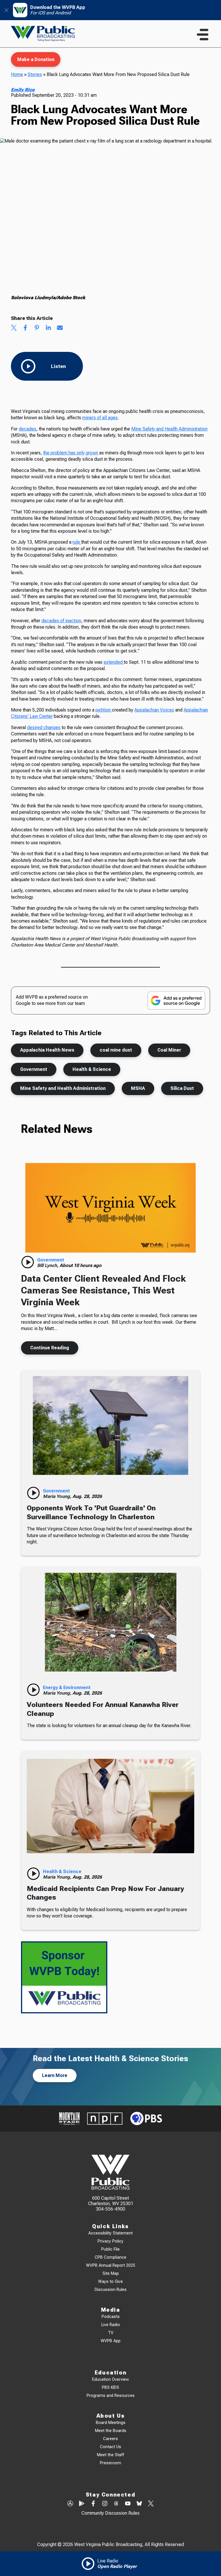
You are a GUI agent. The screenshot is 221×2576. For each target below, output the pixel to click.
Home (17, 74)
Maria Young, (58, 1496)
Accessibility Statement (110, 2233)
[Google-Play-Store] (82, 2504)
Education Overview (110, 2379)
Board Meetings (111, 2423)
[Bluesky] (139, 2504)
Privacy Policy (110, 2241)
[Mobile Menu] (203, 35)
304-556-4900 (110, 2209)
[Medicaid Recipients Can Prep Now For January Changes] (110, 1806)
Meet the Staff (110, 2455)
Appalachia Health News (47, 1050)
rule (77, 542)
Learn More (55, 2075)
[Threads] (116, 2504)
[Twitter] (151, 2504)
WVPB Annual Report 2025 (111, 2265)
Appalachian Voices (154, 710)
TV (111, 2333)
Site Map (111, 2274)
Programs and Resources (111, 2396)
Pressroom (110, 2463)
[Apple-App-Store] (70, 2504)
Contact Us (110, 2447)
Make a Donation (36, 59)
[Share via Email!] (60, 328)
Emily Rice (23, 90)
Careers (110, 2439)
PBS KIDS (110, 2388)
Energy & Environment (67, 1688)
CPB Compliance (110, 2257)
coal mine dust (116, 1050)
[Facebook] (93, 2504)
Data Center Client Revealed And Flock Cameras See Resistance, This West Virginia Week (103, 1290)
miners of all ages (100, 418)
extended (114, 662)
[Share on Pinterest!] (37, 328)
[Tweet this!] (14, 328)
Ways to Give (110, 2282)
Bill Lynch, (48, 1265)
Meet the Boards (111, 2431)
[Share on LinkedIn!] (48, 328)
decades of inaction (61, 621)
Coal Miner (169, 1050)
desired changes (44, 728)
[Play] (28, 1262)
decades (27, 429)
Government (34, 1069)
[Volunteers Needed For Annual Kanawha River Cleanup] (110, 1622)
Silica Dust (182, 1088)
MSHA (138, 1088)
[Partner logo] (69, 2119)
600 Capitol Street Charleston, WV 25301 (111, 2201)
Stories (35, 74)
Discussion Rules (111, 2290)
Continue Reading (50, 1348)
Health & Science (92, 1069)
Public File (110, 2249)
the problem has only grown (71, 453)
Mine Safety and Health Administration (169, 429)
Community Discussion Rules (110, 2513)
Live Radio (111, 2325)
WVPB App (111, 2341)
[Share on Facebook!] (25, 328)
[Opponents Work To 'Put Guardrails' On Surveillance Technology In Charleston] (110, 1425)
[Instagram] (105, 2504)
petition (104, 710)
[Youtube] (128, 2504)
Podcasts (111, 2317)
